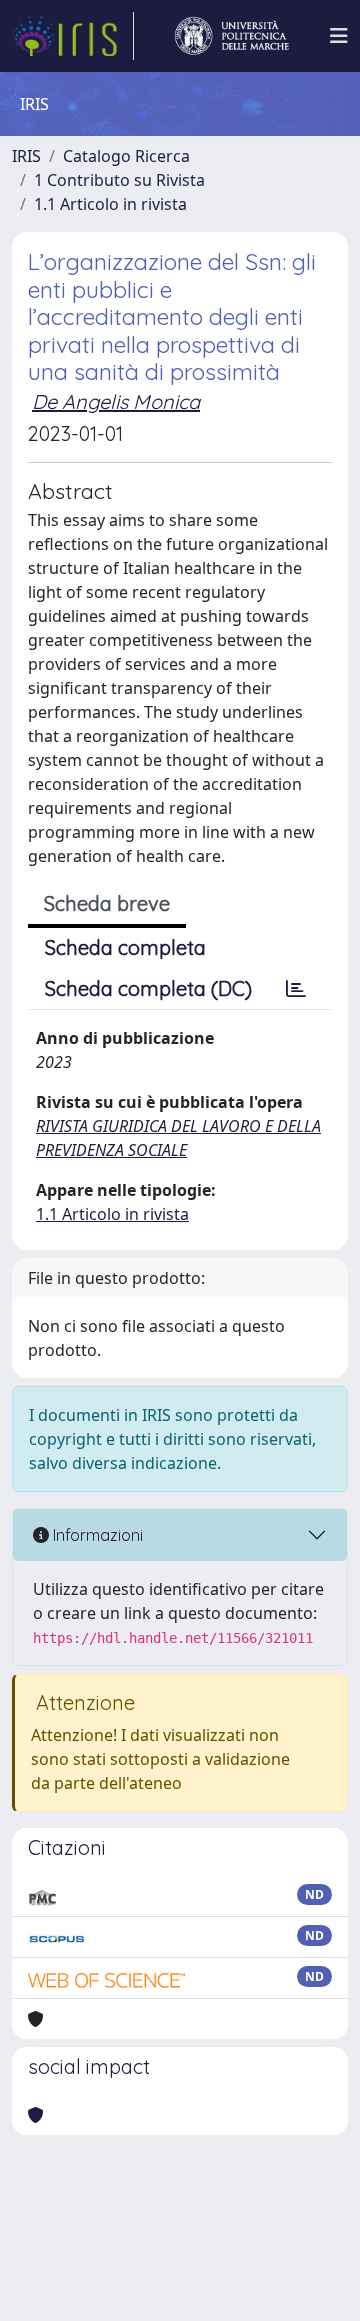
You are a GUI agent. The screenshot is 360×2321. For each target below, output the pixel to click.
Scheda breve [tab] (107, 903)
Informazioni (96, 1535)
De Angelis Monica (116, 401)
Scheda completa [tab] (125, 947)
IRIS (26, 156)
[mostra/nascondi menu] (339, 36)
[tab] (296, 989)
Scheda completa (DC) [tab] (148, 988)
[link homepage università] (232, 36)
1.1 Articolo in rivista (110, 204)
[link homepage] (73, 36)
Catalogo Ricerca (126, 156)
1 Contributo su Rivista (119, 180)
